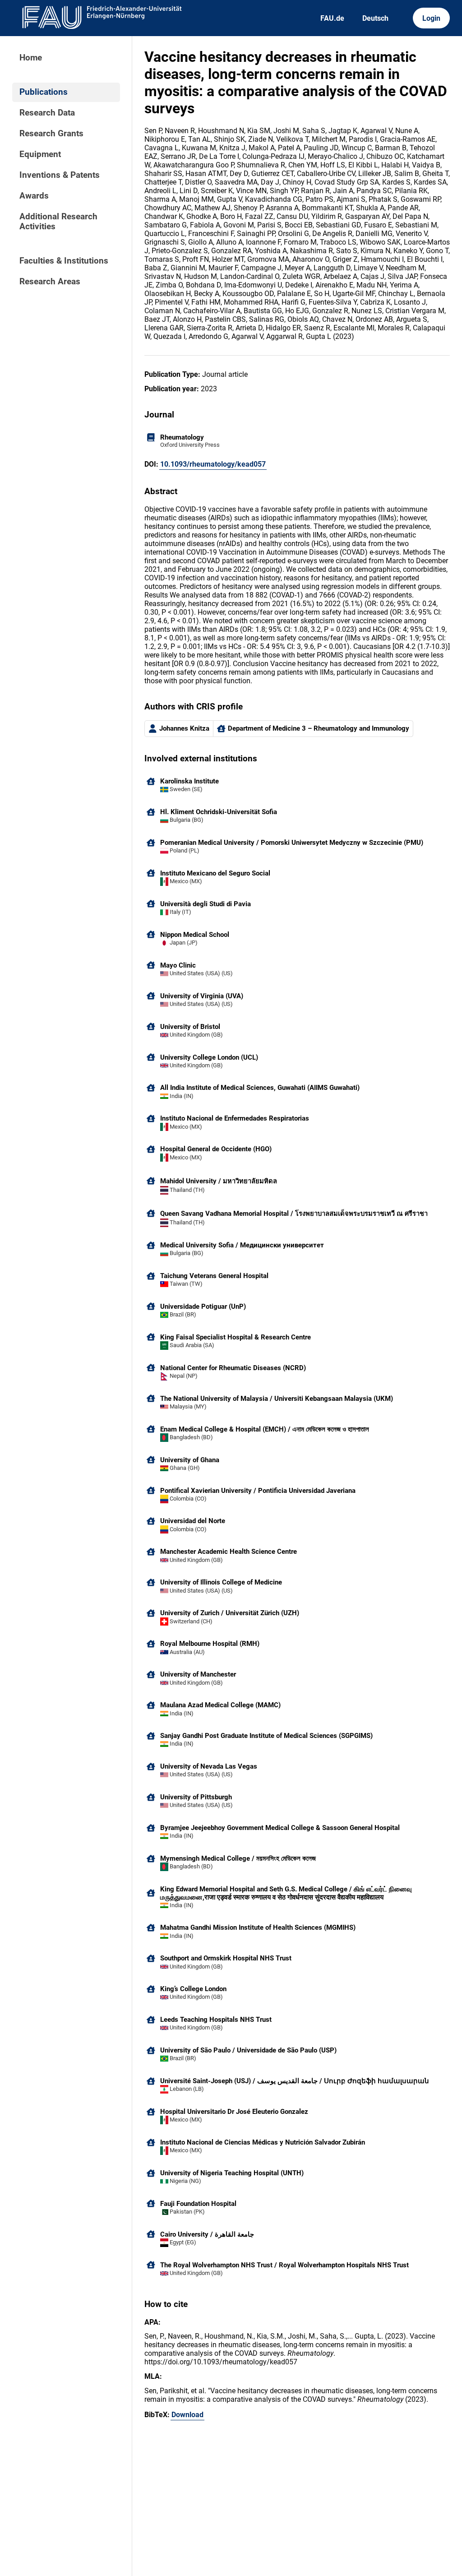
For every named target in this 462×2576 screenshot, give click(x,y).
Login (431, 18)
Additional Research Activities (58, 222)
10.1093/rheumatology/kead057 (213, 464)
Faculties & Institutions (64, 261)
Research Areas (50, 282)
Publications (44, 92)
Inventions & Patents (60, 175)
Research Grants (51, 134)
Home (31, 58)
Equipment (40, 154)
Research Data (47, 113)
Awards (34, 196)
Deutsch (375, 18)
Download (187, 2415)
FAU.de (332, 18)
